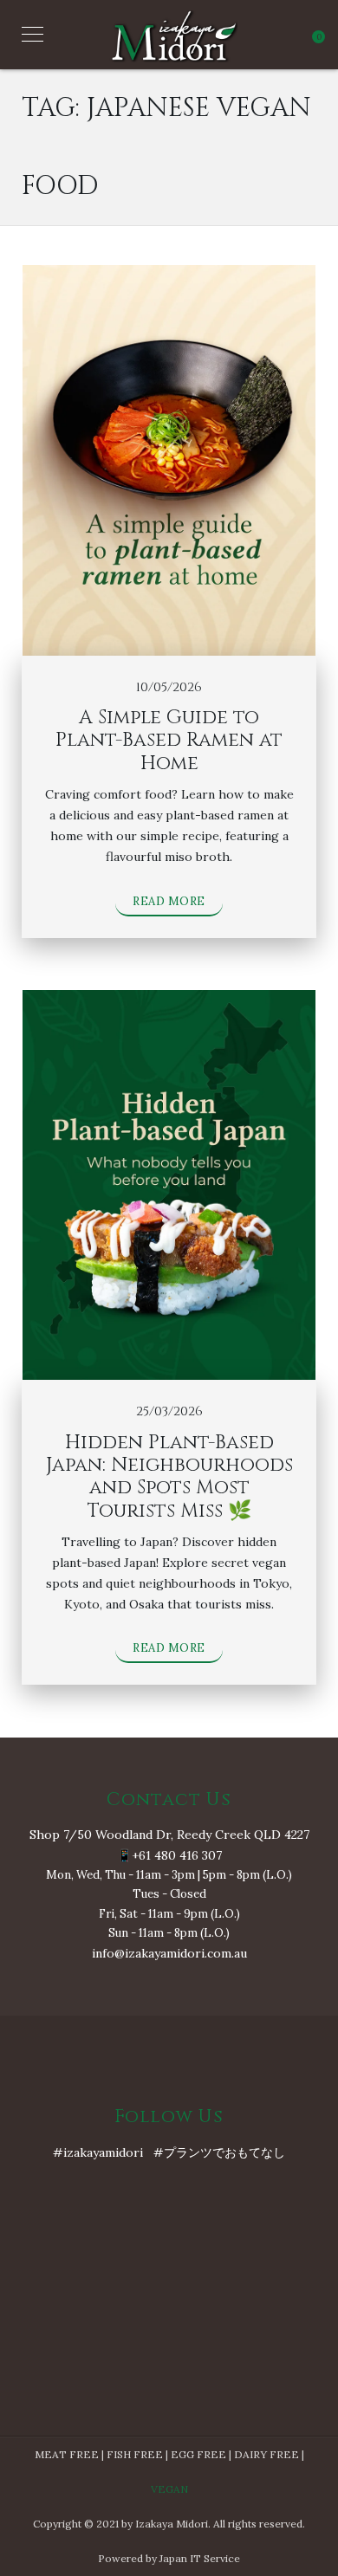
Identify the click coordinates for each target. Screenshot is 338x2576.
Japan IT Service (200, 2558)
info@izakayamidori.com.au (169, 1953)
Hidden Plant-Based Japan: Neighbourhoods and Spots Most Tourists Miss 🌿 (169, 1477)
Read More (169, 901)
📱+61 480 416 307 (169, 1855)
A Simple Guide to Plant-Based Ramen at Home (169, 741)
